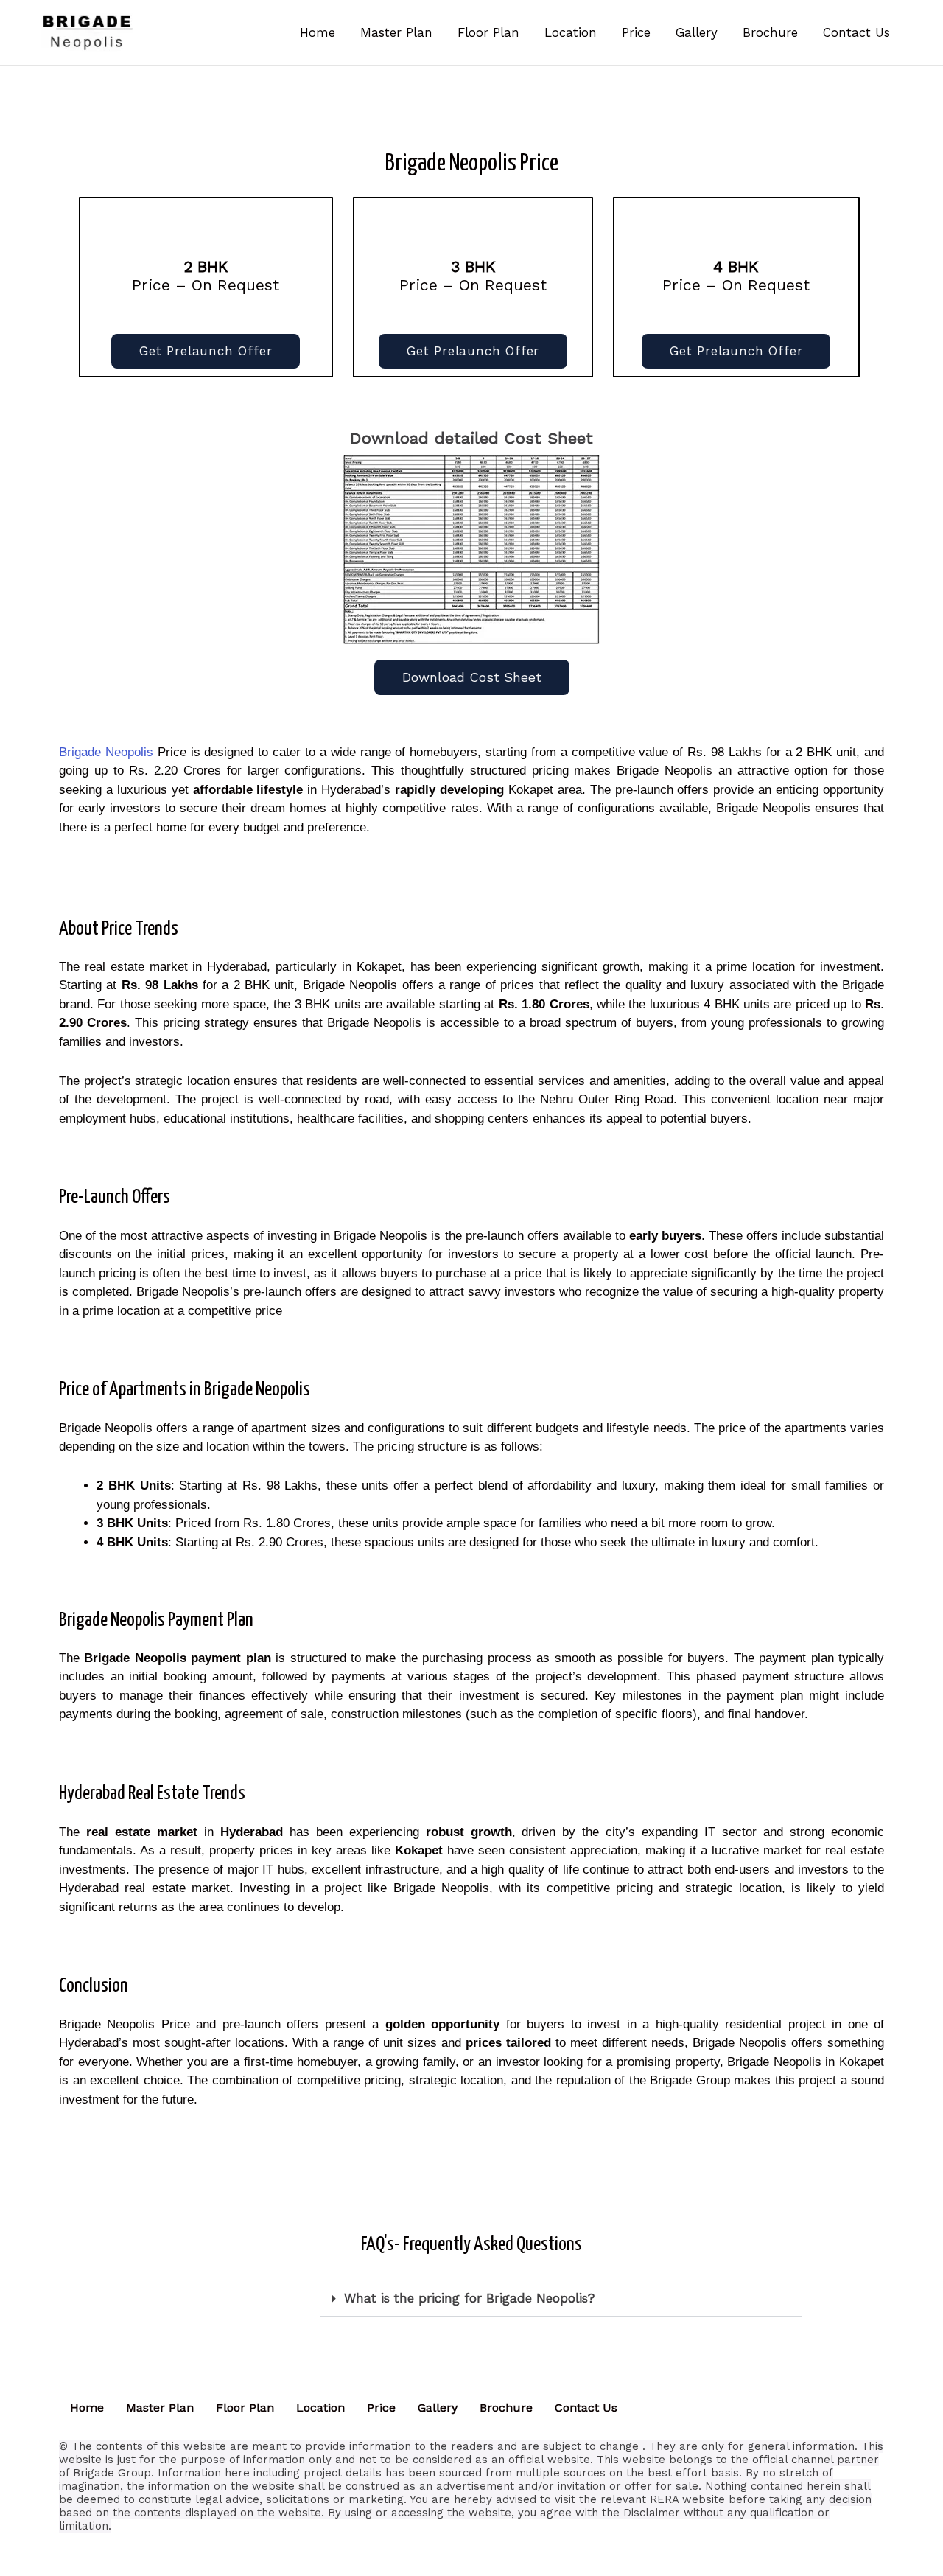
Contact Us (586, 2408)
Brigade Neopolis (106, 752)
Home (87, 2408)
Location (320, 2408)
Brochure (506, 2408)
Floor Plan (245, 2408)
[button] (561, 2299)
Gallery (438, 2408)
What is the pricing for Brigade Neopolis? (469, 2298)
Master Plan (160, 2408)
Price (381, 2408)
